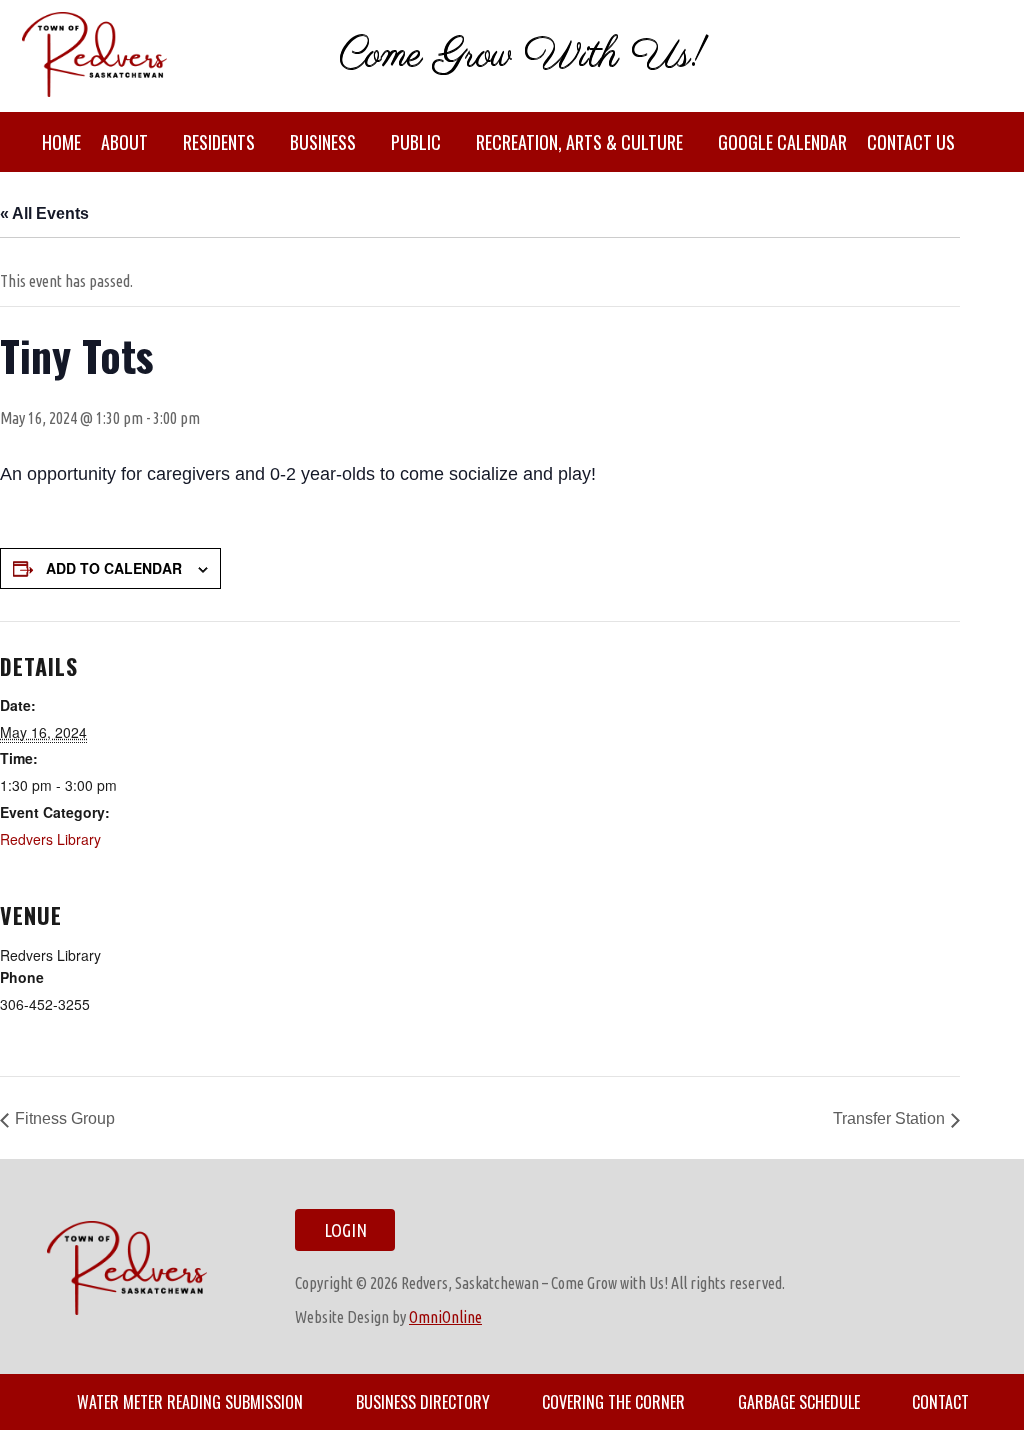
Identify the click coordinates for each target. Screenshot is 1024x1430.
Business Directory (423, 1402)
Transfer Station (889, 1118)
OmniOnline (445, 1317)
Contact (940, 1402)
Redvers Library (50, 839)
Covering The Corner (613, 1402)
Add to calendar (114, 568)
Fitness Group (65, 1118)
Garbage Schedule (799, 1402)
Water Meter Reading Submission (190, 1402)
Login (345, 1230)
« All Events (44, 213)
